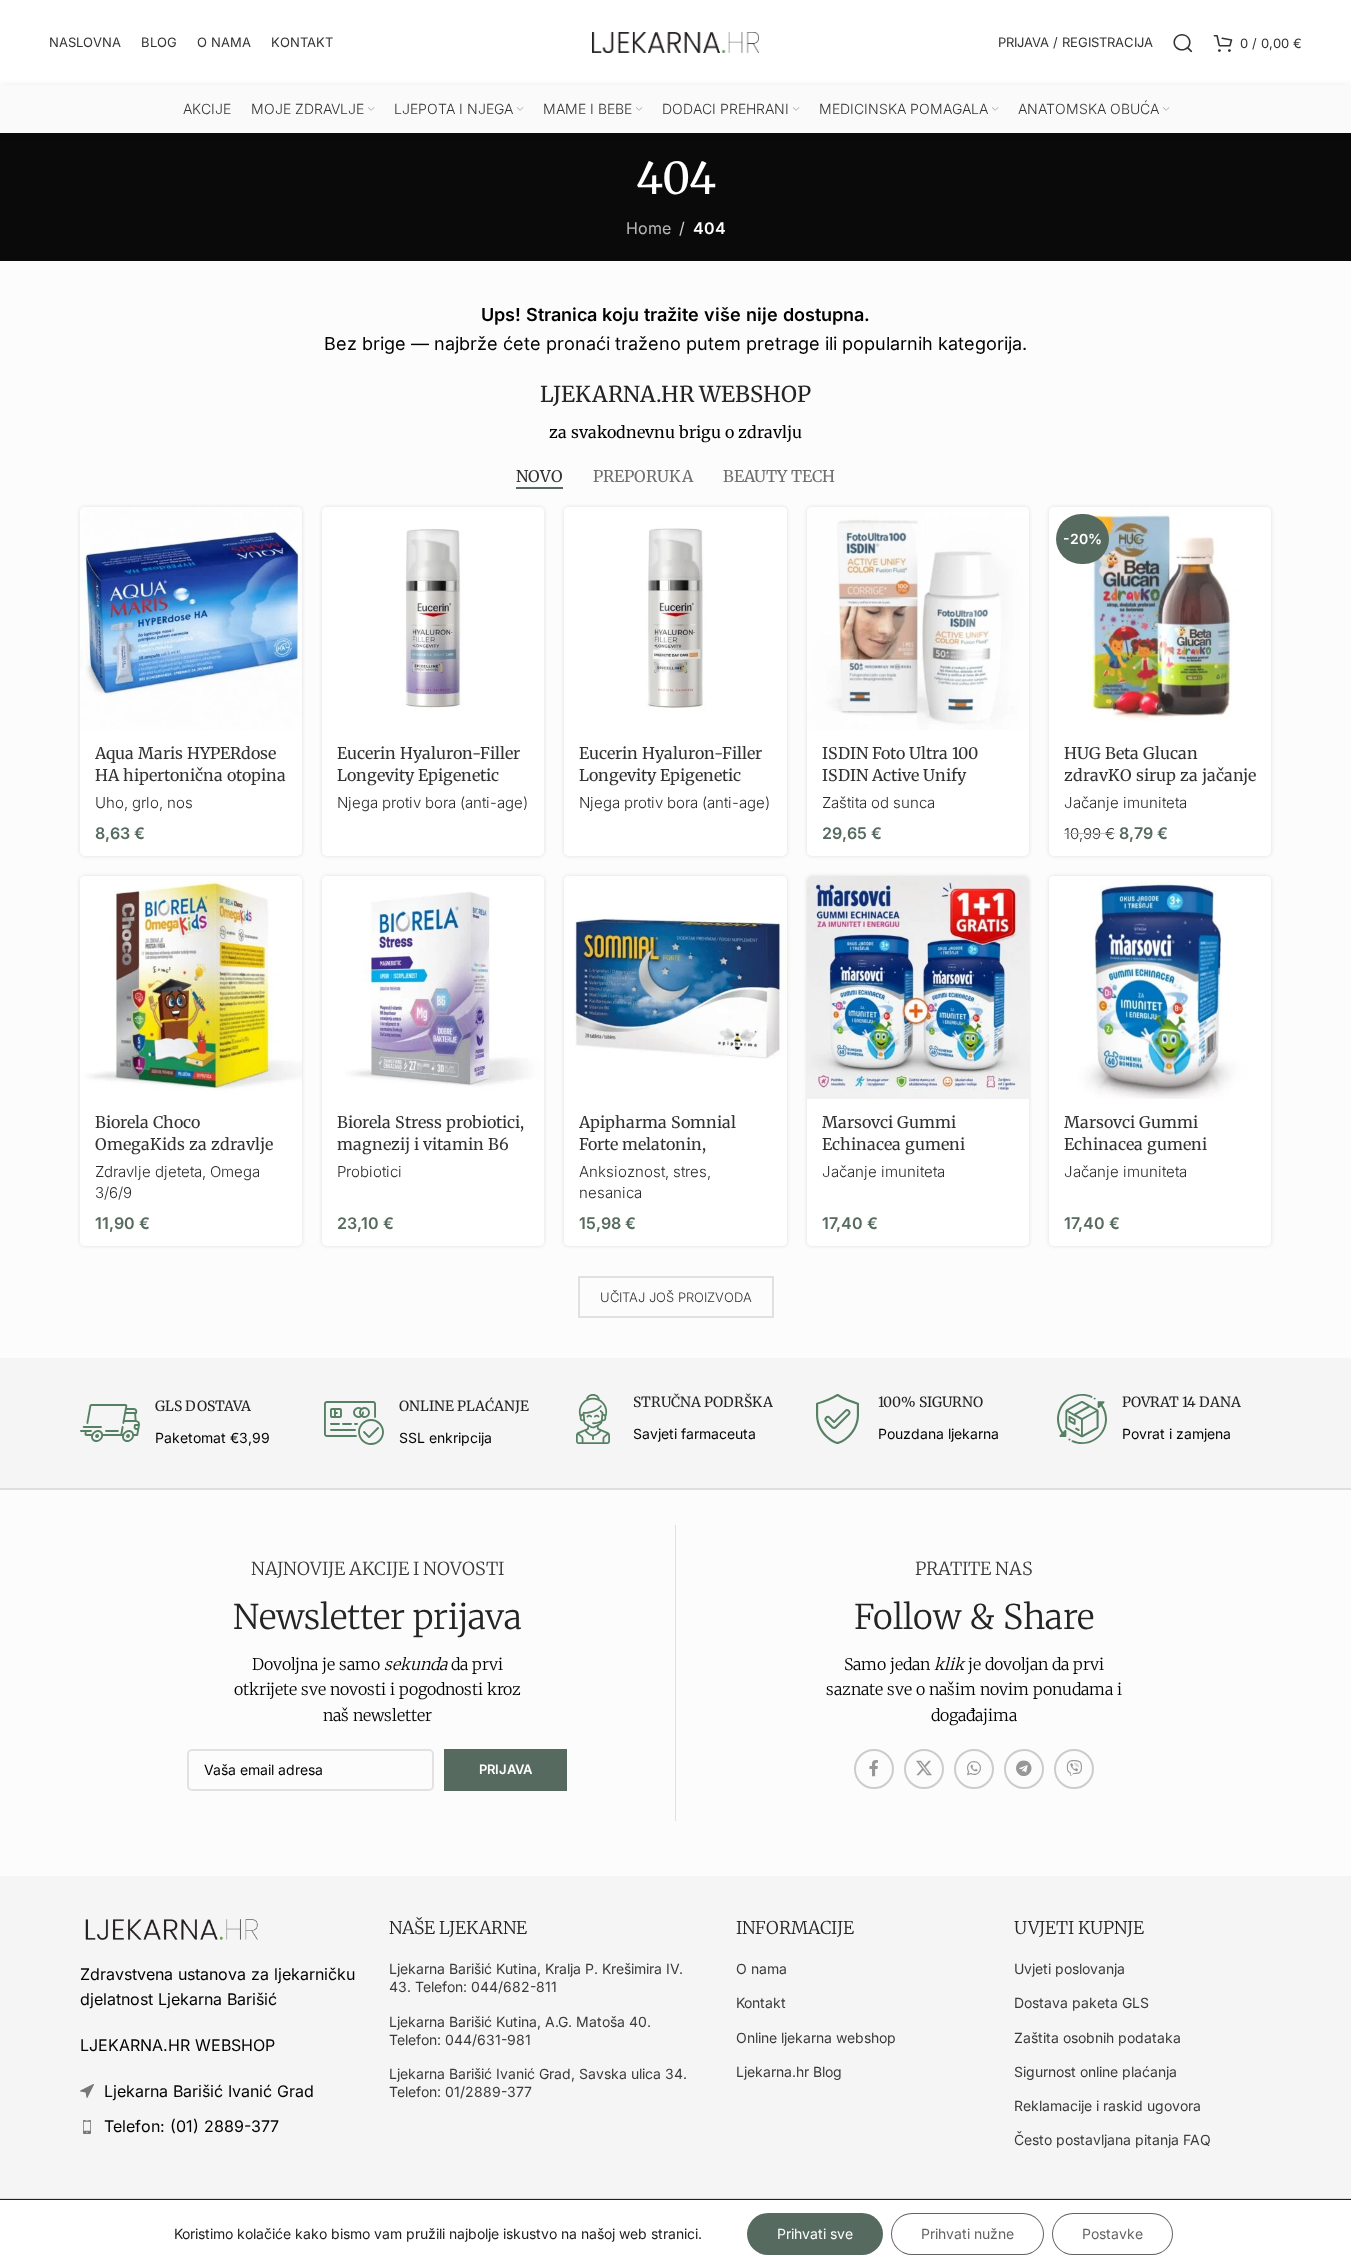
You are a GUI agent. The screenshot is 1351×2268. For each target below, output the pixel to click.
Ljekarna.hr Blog (789, 2071)
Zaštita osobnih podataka (1097, 2037)
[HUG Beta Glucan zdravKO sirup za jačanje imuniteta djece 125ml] (1160, 618)
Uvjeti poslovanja (1069, 1968)
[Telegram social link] (1024, 1769)
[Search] (1183, 43)
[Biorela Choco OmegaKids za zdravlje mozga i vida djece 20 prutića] (191, 987)
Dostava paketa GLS (1081, 2002)
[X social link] (924, 1769)
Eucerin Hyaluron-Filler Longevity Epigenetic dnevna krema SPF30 (670, 775)
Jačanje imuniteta (1125, 802)
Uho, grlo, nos (144, 802)
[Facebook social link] (874, 1769)
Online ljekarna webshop (816, 2037)
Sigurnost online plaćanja (1095, 2071)
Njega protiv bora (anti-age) (432, 802)
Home (648, 228)
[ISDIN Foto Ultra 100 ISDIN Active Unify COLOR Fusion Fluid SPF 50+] (918, 618)
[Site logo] (676, 41)
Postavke (1112, 2233)
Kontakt (761, 2002)
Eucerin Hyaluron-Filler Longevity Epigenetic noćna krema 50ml (428, 775)
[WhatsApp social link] (974, 1769)
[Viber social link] (1074, 1769)
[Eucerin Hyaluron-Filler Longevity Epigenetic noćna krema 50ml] (433, 618)
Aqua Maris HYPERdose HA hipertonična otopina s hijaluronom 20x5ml (190, 775)
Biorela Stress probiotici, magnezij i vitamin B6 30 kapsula (430, 1144)
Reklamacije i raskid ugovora (1107, 2105)
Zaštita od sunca (878, 802)
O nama (761, 1968)
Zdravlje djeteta (148, 1171)
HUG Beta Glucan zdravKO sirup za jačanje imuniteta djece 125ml (1160, 775)
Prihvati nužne (967, 2233)
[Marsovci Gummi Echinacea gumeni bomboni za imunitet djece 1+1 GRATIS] (918, 987)
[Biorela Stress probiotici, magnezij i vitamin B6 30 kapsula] (433, 987)
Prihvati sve (815, 2233)
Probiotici (369, 1171)
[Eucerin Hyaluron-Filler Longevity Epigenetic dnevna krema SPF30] (675, 618)
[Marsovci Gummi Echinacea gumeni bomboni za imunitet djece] (1160, 987)
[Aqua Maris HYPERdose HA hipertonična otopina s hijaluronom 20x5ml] (191, 618)
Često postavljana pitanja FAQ (1112, 2139)
